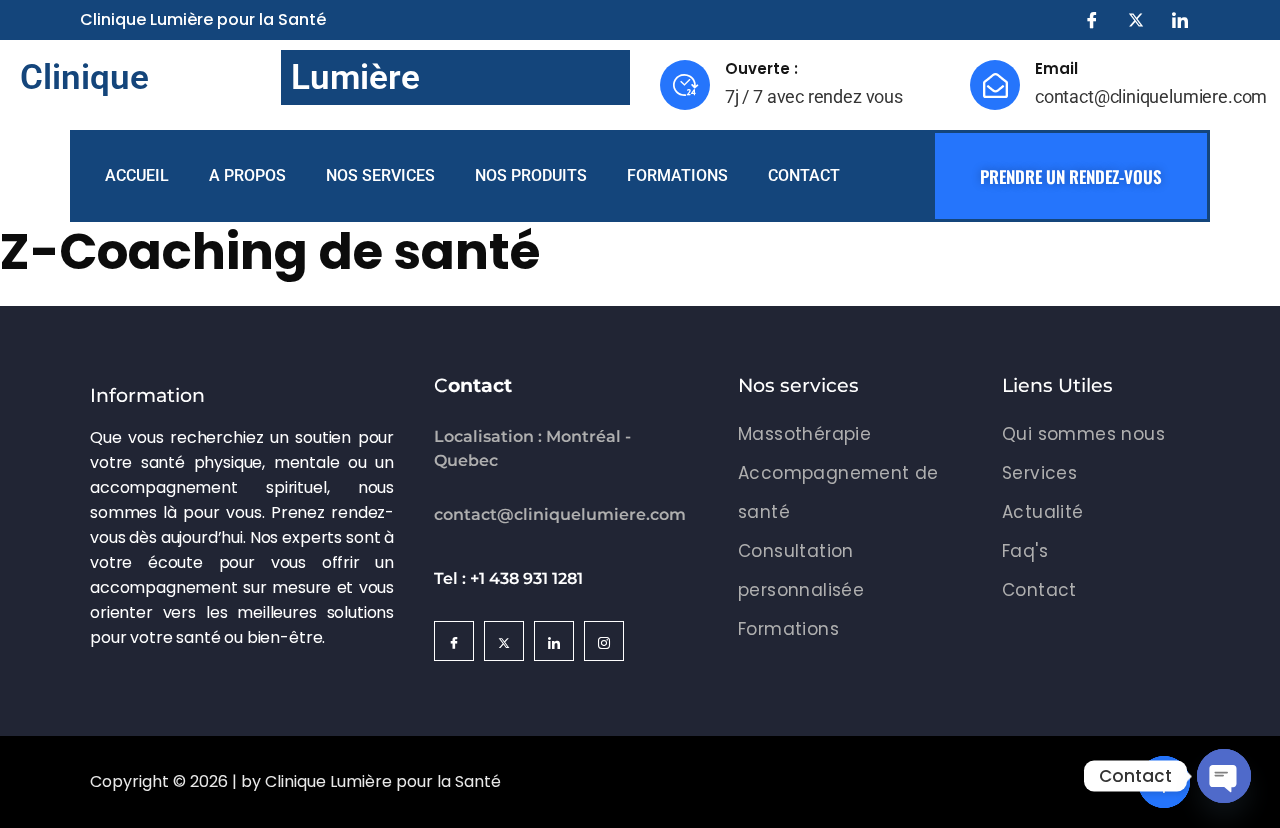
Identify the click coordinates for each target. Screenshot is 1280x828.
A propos (247, 175)
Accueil (137, 175)
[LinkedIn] (1180, 20)
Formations (677, 175)
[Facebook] (1092, 20)
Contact (804, 175)
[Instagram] (604, 641)
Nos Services (380, 175)
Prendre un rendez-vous (1071, 176)
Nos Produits (531, 175)
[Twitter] (1136, 20)
